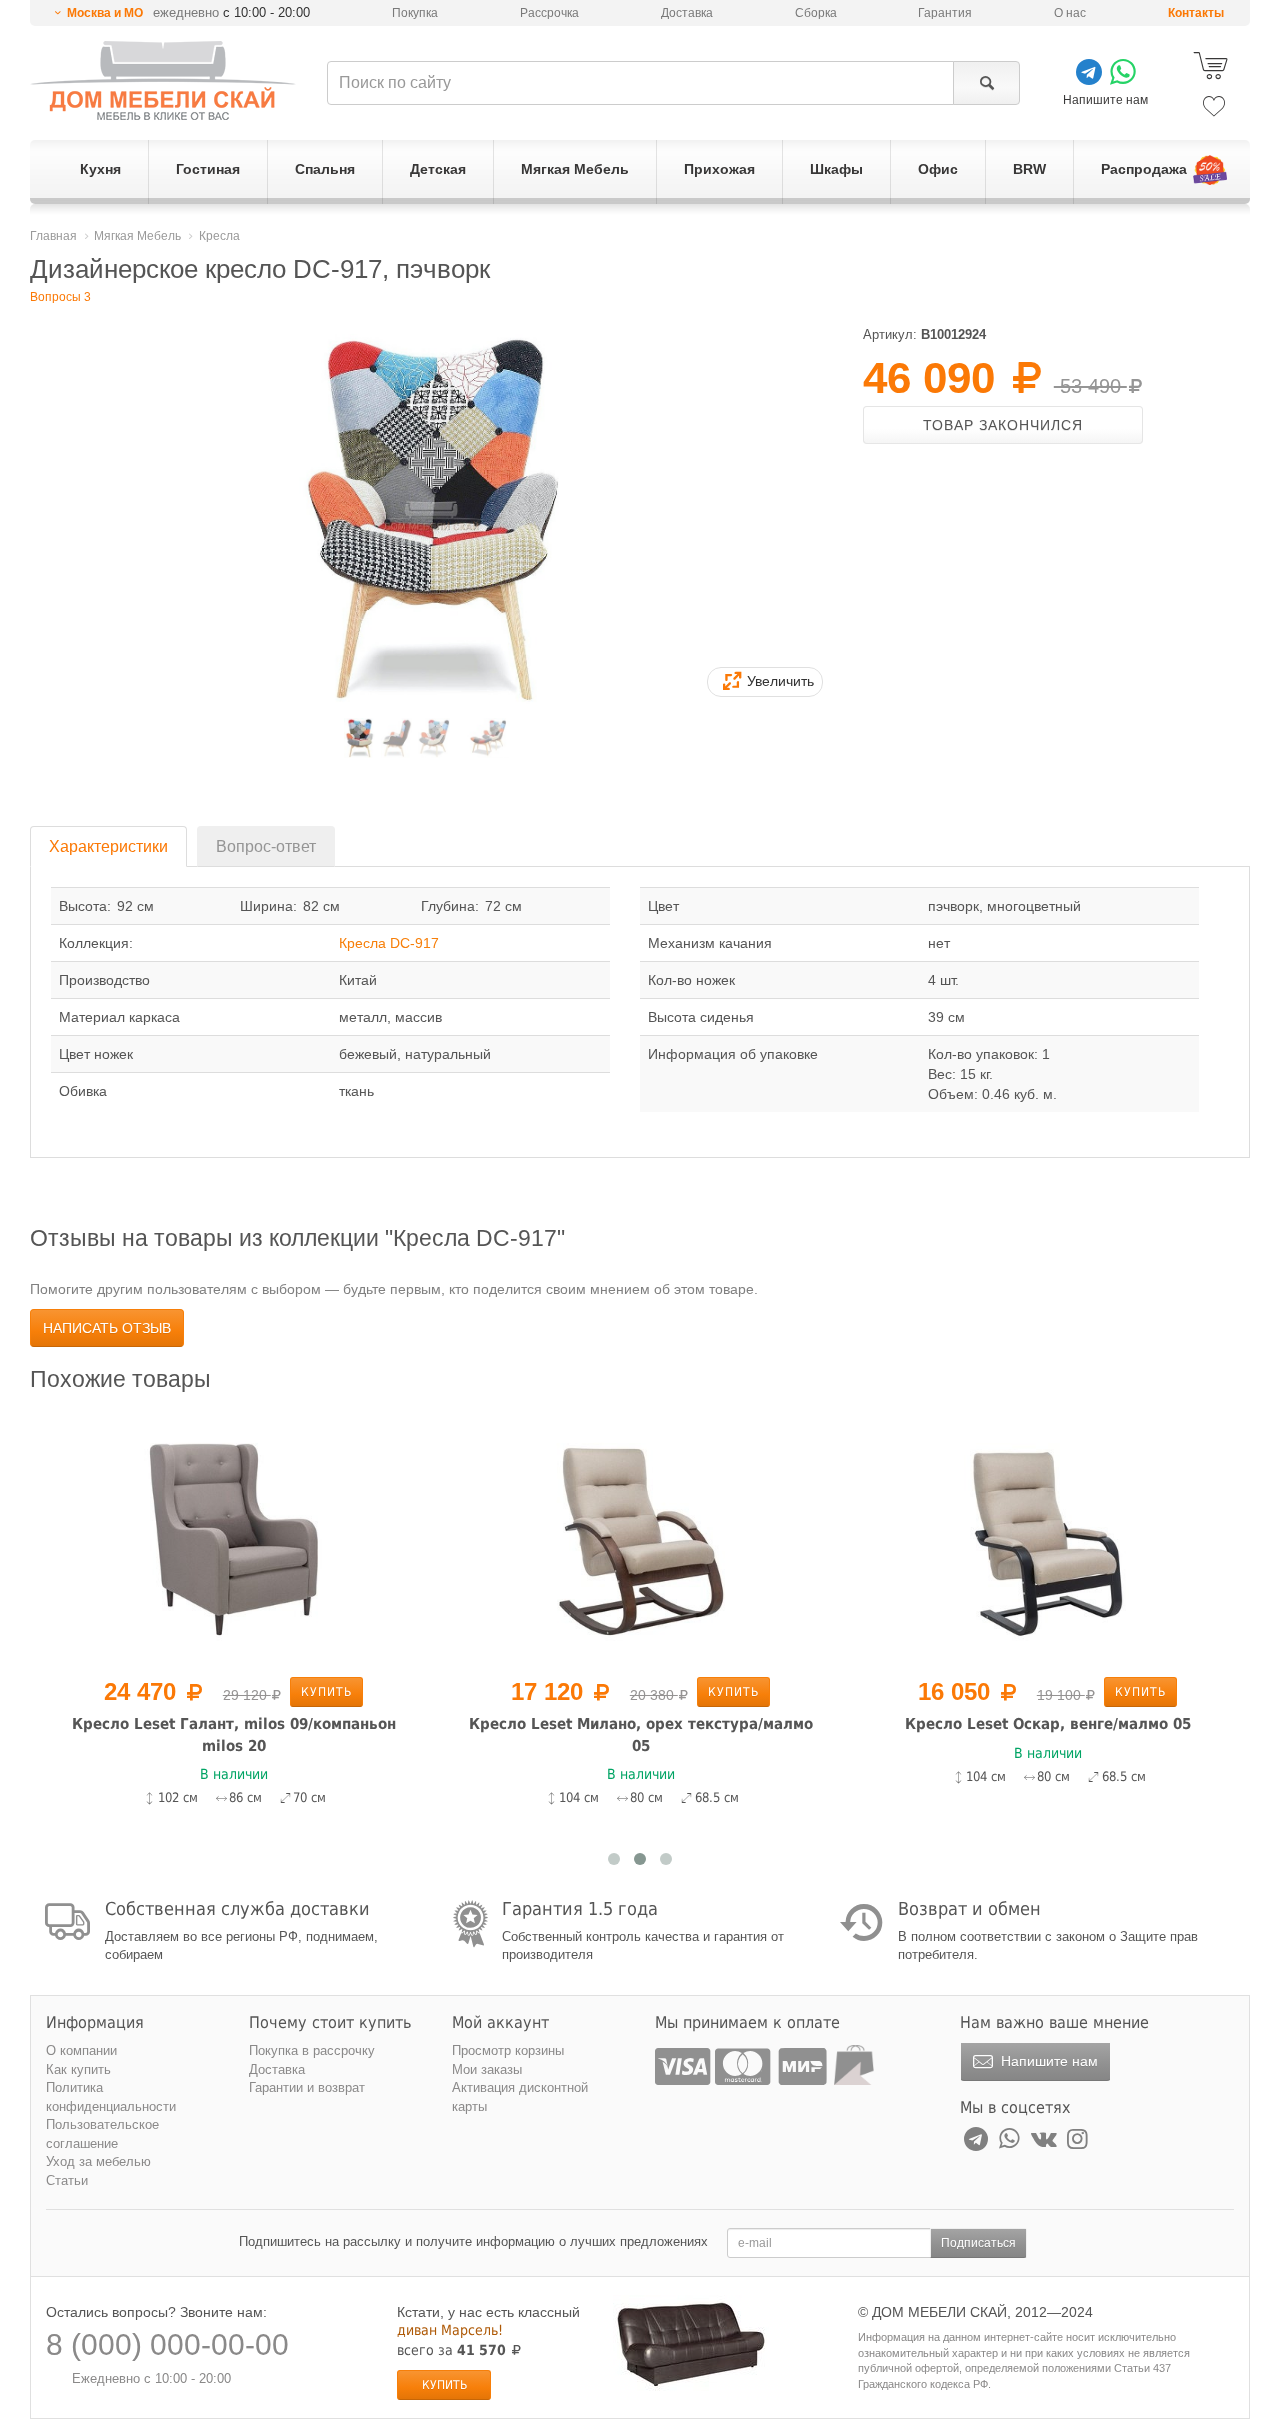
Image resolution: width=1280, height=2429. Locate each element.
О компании (81, 2050)
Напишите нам (1047, 2061)
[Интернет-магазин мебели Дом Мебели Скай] (163, 80)
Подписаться (978, 2243)
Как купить (78, 2069)
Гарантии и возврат (307, 2087)
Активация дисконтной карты (520, 2097)
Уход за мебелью (98, 2161)
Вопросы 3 (60, 297)
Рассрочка (549, 13)
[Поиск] (986, 83)
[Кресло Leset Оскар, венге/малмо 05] (1047, 1537)
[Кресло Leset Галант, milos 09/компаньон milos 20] (233, 1537)
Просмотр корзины (508, 2050)
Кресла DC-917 (389, 943)
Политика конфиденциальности (111, 2097)
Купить (326, 1692)
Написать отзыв (107, 1328)
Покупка (415, 13)
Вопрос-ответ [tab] (266, 846)
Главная (53, 236)
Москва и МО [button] (105, 13)
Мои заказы (487, 2069)
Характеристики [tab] (108, 846)
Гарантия (945, 13)
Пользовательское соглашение (102, 2134)
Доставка (687, 13)
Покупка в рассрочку (312, 2050)
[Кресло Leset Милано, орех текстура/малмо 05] (640, 1537)
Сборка (816, 13)
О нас (1070, 13)
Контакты (1196, 13)
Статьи (67, 2180)
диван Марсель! (450, 2330)
